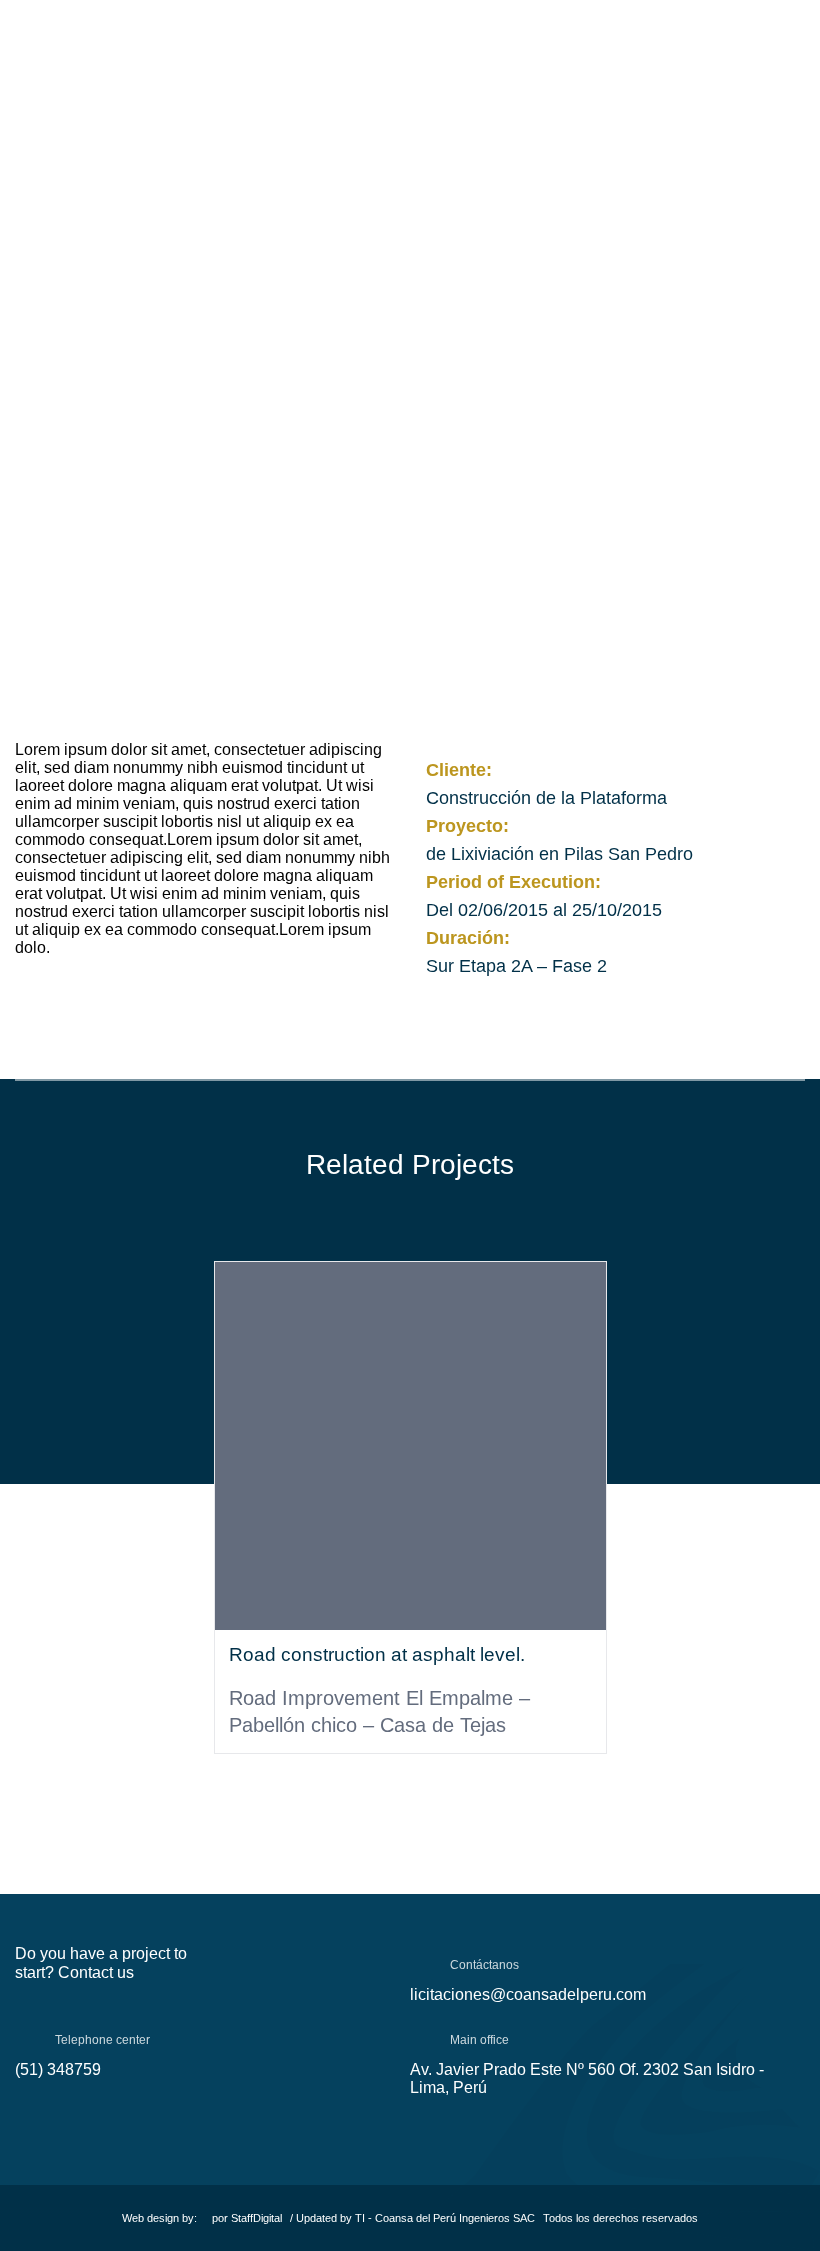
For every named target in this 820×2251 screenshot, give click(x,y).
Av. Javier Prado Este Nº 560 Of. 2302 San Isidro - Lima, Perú (587, 2078)
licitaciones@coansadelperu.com (528, 1994)
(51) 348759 (58, 2069)
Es (744, 50)
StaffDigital (256, 2218)
